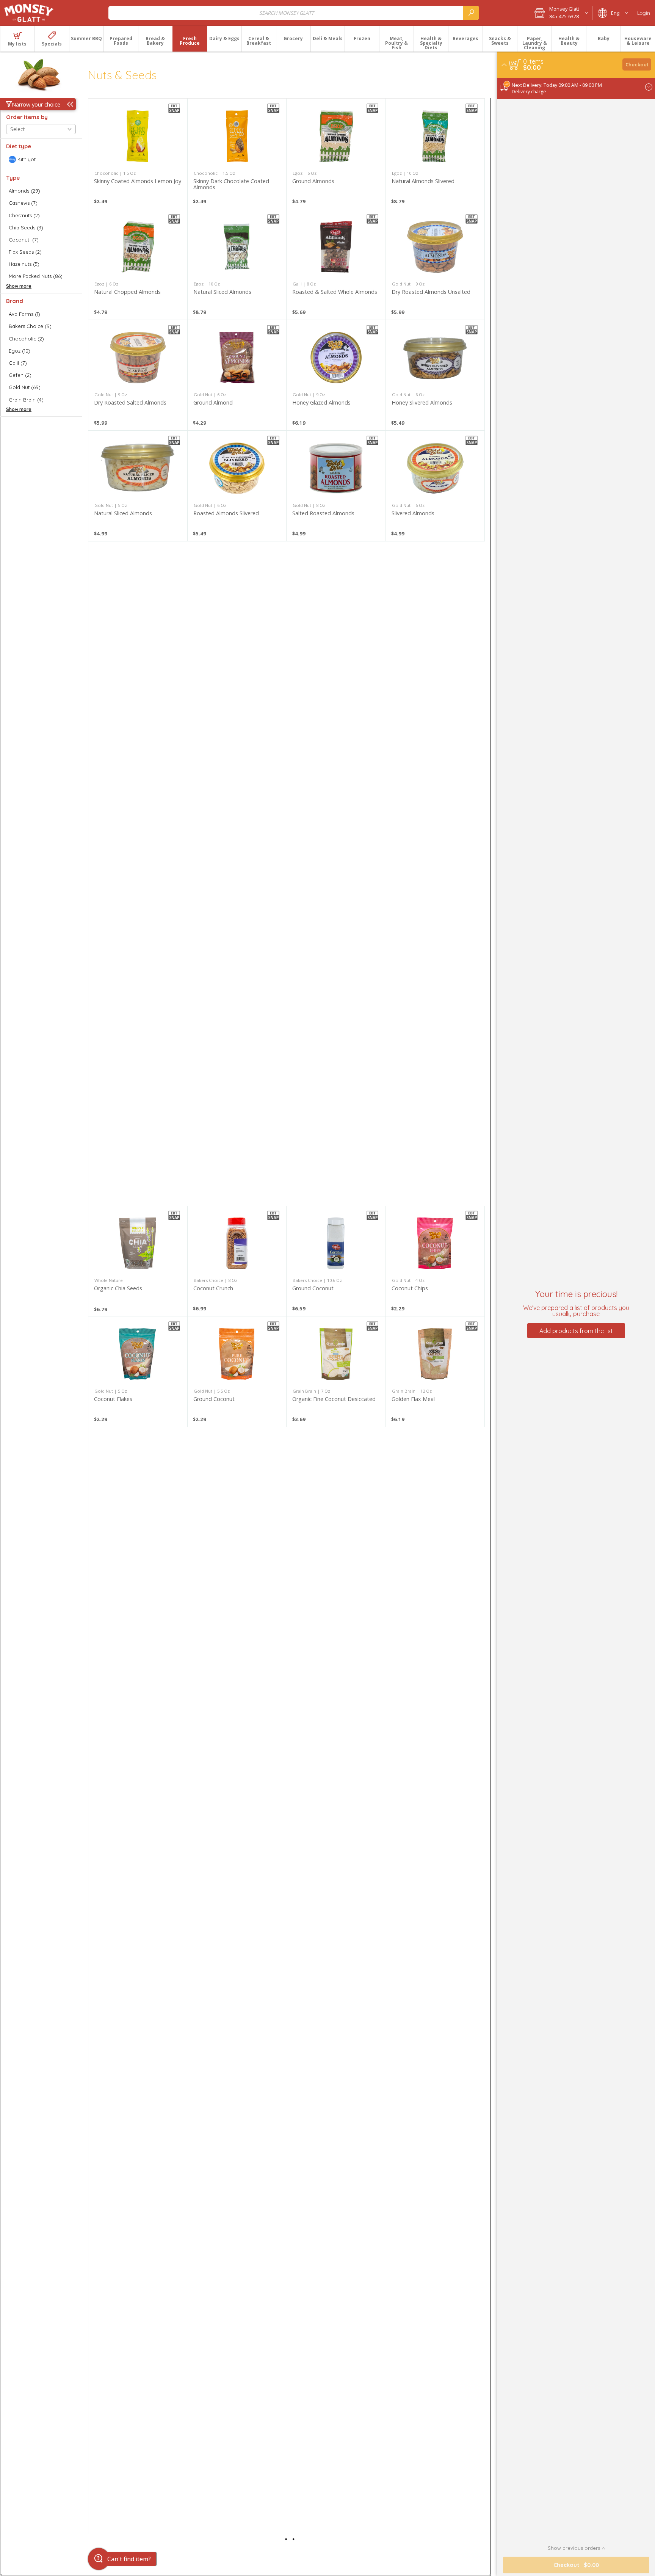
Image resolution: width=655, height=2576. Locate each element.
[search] (471, 13)
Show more (19, 286)
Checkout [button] (637, 64)
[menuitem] (17, 39)
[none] (138, 154)
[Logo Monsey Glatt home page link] (29, 13)
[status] (533, 61)
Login (644, 13)
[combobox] (294, 13)
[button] (561, 13)
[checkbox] (41, 159)
